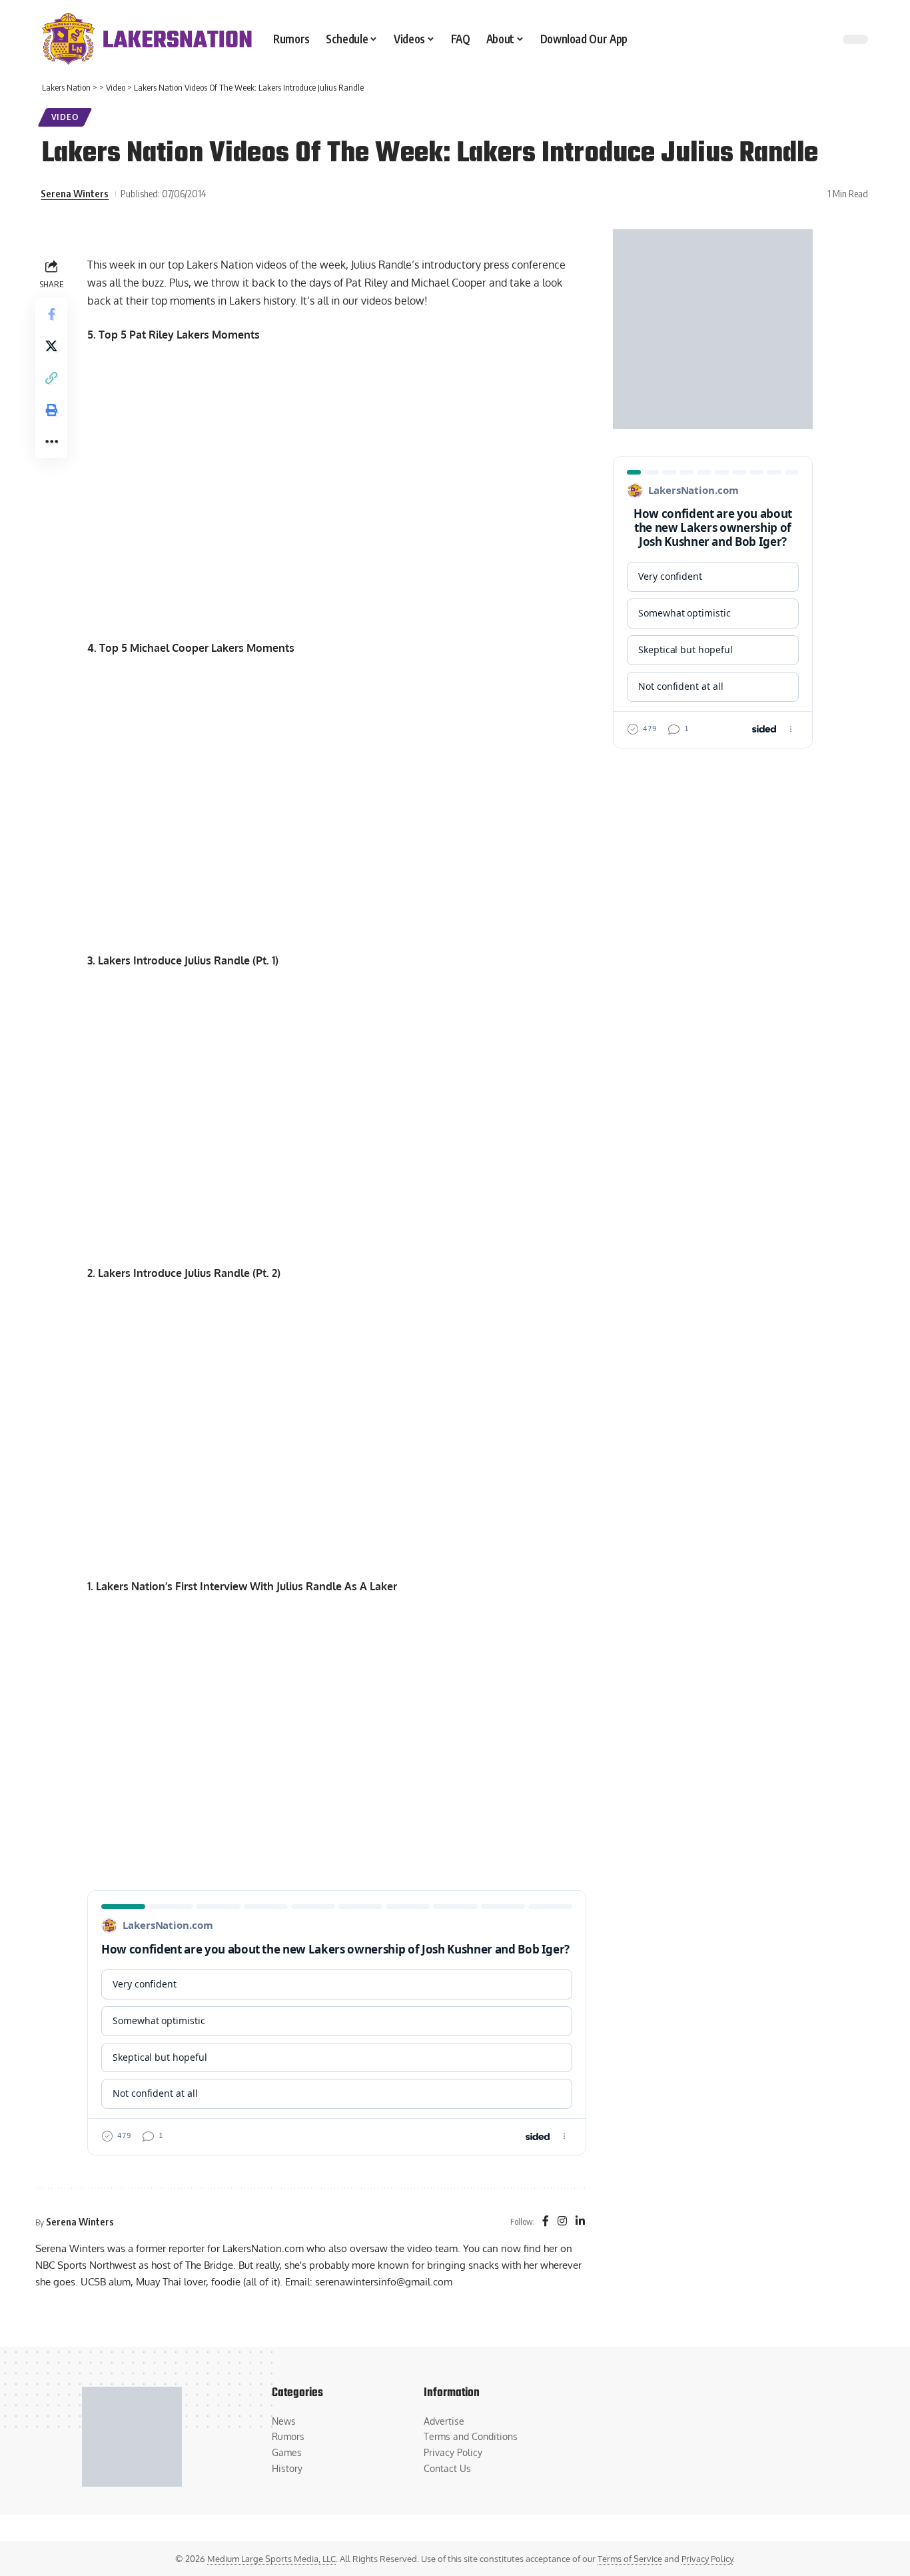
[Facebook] (546, 2222)
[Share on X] (51, 345)
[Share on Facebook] (51, 313)
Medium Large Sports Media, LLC (271, 2559)
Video (65, 117)
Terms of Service (630, 2559)
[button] (51, 377)
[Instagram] (562, 2222)
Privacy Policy (707, 2559)
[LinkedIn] (580, 2222)
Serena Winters (75, 193)
